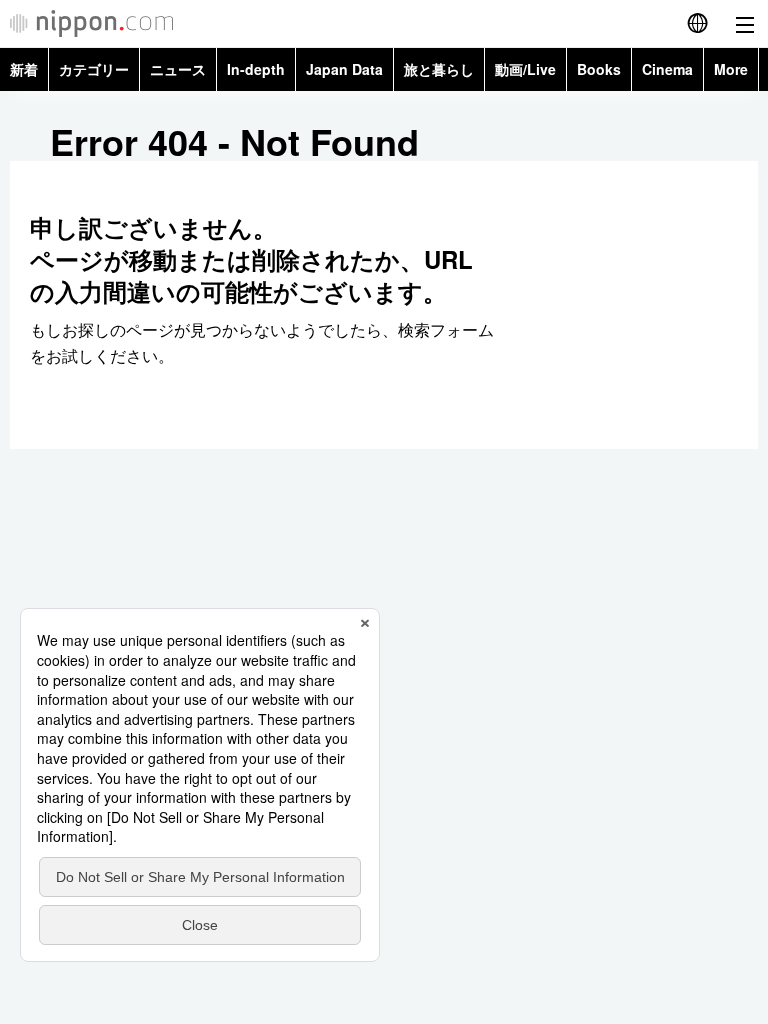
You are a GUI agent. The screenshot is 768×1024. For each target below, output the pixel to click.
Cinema (667, 69)
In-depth (256, 69)
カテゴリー (94, 69)
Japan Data (344, 69)
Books (599, 69)
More (731, 69)
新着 (24, 69)
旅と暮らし (439, 69)
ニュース (178, 69)
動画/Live (525, 69)
